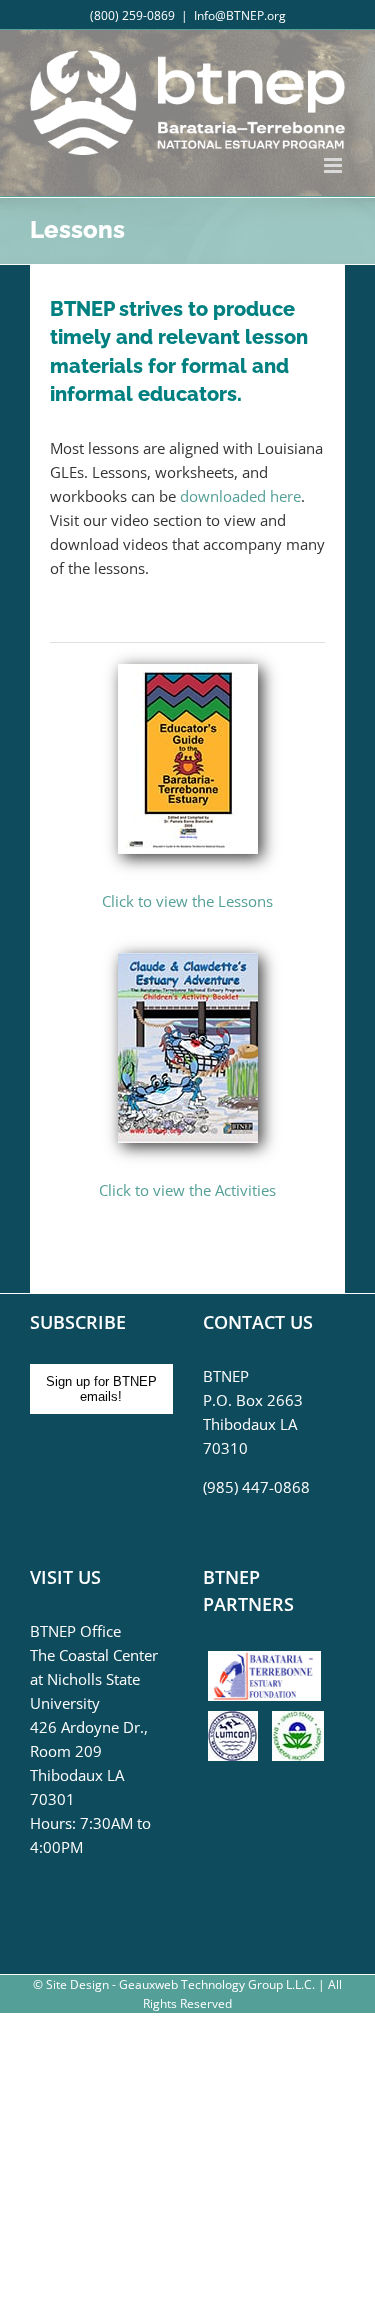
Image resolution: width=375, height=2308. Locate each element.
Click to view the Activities (187, 1190)
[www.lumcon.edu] (238, 1723)
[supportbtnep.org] (269, 1658)
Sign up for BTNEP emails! (101, 1389)
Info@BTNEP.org (240, 15)
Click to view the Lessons (187, 901)
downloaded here (240, 496)
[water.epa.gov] (298, 1723)
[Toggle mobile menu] (334, 165)
